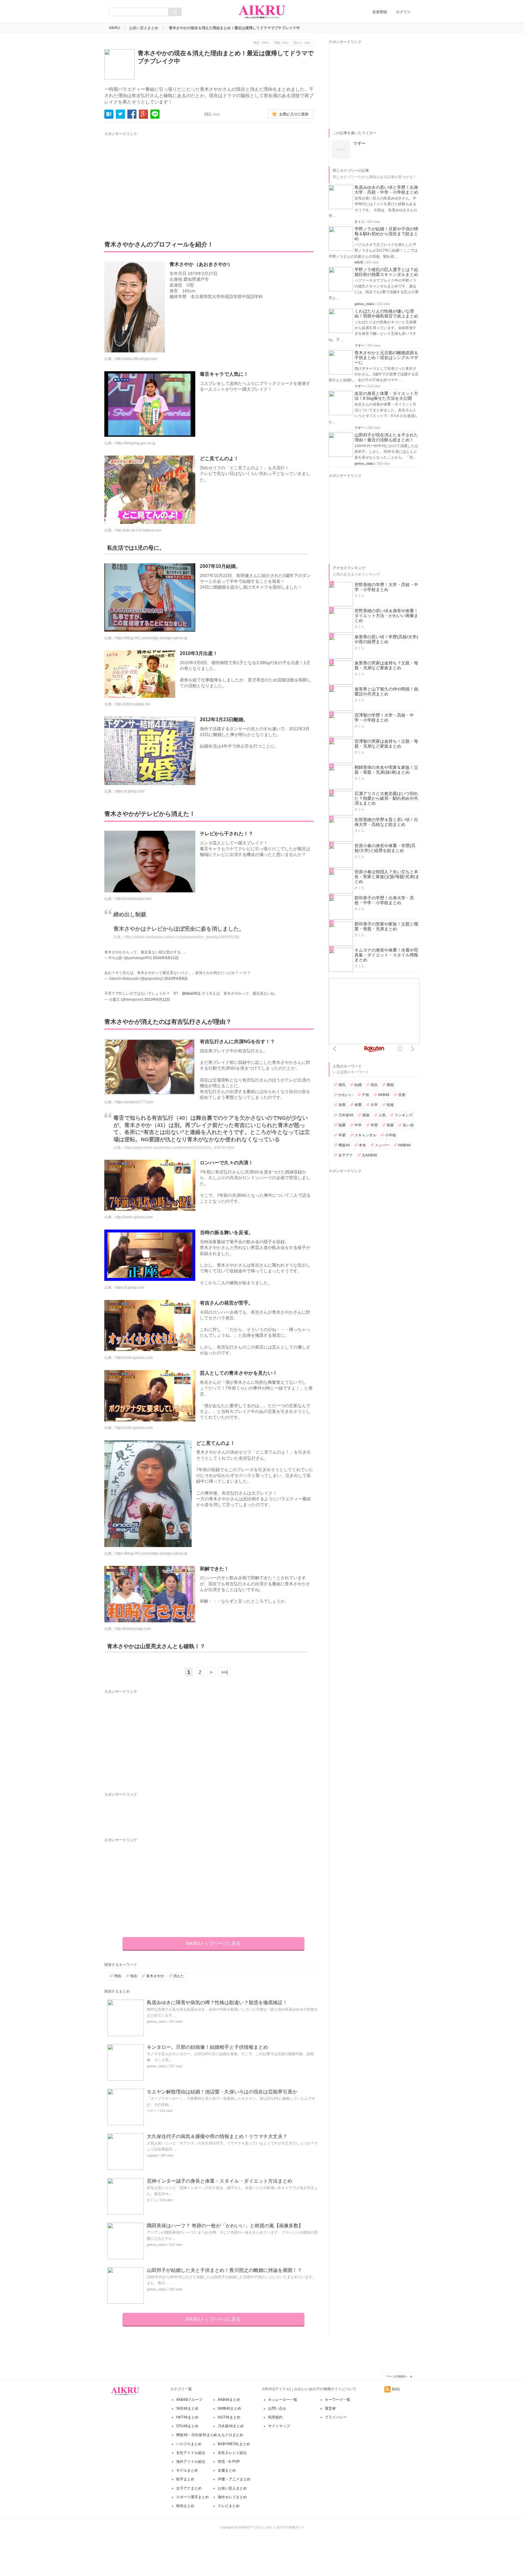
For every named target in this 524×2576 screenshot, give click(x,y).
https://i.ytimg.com (130, 791)
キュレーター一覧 (283, 2400)
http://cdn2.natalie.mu (133, 704)
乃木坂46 (346, 1115)
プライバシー (336, 2417)
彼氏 (342, 1085)
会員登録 (380, 12)
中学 (358, 1125)
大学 (374, 1105)
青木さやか (155, 1976)
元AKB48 (369, 1155)
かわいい (346, 1095)
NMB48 (404, 1145)
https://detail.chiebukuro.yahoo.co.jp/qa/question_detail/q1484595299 (182, 937)
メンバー (382, 1145)
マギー (152, 2111)
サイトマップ (279, 2426)
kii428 (359, 262)
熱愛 (342, 1125)
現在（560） (262, 43)
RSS (396, 2389)
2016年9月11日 (166, 958)
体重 (358, 1105)
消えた (179, 1976)
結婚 (358, 1085)
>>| (224, 1672)
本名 (362, 1145)
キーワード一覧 (338, 2400)
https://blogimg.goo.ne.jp (135, 443)
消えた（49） (303, 43)
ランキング (404, 1115)
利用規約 (275, 2417)
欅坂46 (344, 1145)
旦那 (402, 1095)
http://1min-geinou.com (134, 1217)
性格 (390, 1105)
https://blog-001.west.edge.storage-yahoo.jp (151, 638)
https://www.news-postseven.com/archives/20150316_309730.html (179, 1148)
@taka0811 (191, 993)
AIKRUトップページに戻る (213, 1943)
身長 (342, 1105)
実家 (390, 1125)
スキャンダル (365, 1135)
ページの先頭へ (397, 2376)
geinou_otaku (157, 2021)
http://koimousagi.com (133, 1629)
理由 (118, 1976)
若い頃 (408, 1125)
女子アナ (346, 1155)
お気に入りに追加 (294, 114)
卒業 (342, 1135)
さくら (152, 2200)
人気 (382, 1115)
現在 (134, 1976)
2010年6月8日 (176, 979)
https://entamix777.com (134, 1102)
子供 (365, 1095)
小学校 (391, 1135)
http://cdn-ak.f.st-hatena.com (138, 530)
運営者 (330, 2408)
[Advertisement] (161, 180)
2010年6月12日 (157, 1000)
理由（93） (282, 43)
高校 (390, 1085)
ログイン (403, 12)
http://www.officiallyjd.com (136, 359)
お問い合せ (277, 2408)
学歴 (374, 1125)
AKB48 (384, 1095)
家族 (366, 1115)
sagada (152, 2155)
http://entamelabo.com (133, 899)
